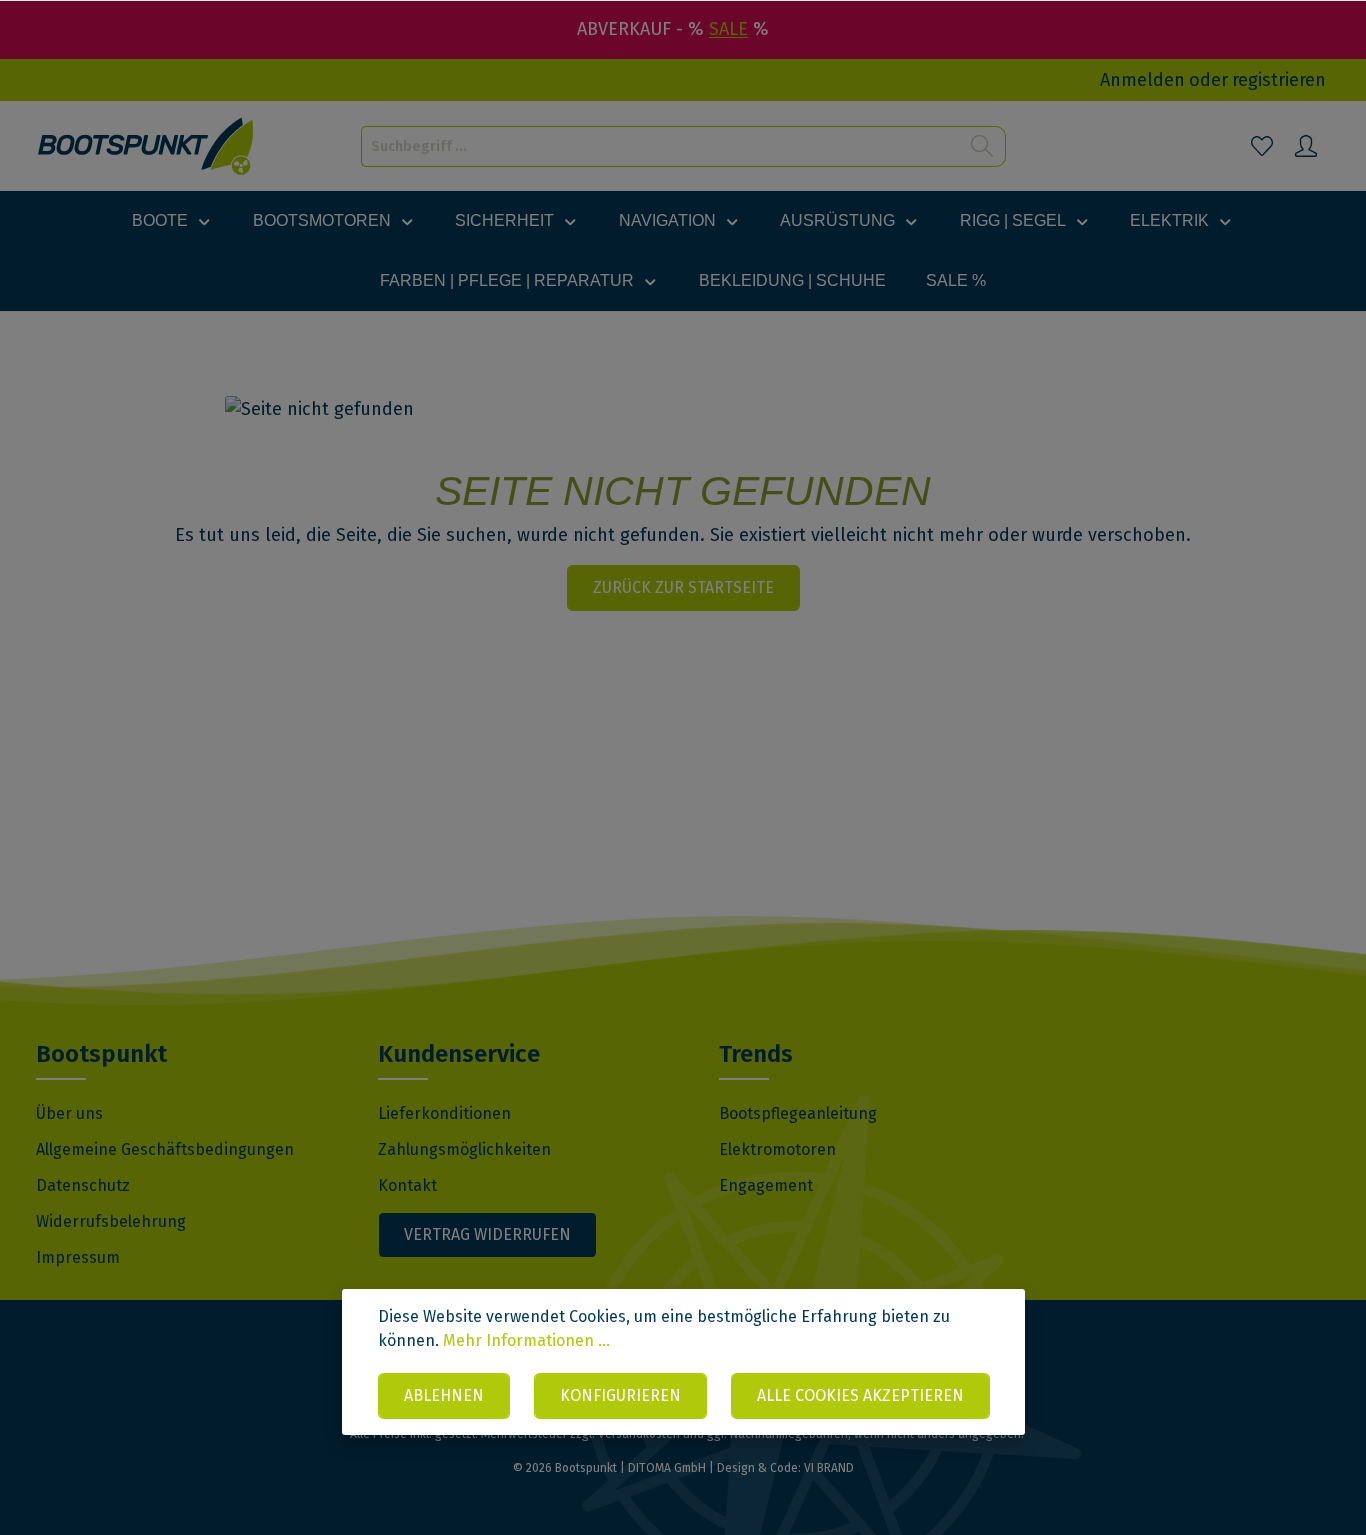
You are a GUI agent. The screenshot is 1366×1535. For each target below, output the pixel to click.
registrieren (1279, 80)
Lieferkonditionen (444, 1113)
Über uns (69, 1113)
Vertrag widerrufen (487, 1234)
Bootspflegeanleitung (798, 1113)
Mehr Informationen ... (526, 1340)
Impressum (78, 1257)
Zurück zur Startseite (683, 587)
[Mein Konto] (1306, 146)
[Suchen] (982, 146)
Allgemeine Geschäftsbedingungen (165, 1149)
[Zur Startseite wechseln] (146, 146)
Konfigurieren (620, 1395)
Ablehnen (444, 1395)
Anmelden (1142, 80)
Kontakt (407, 1185)
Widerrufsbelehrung (111, 1221)
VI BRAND (829, 1468)
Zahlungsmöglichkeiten (464, 1149)
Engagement (766, 1185)
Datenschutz (83, 1185)
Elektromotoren (777, 1149)
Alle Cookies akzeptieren (860, 1395)
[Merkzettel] (1262, 146)
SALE (728, 29)
